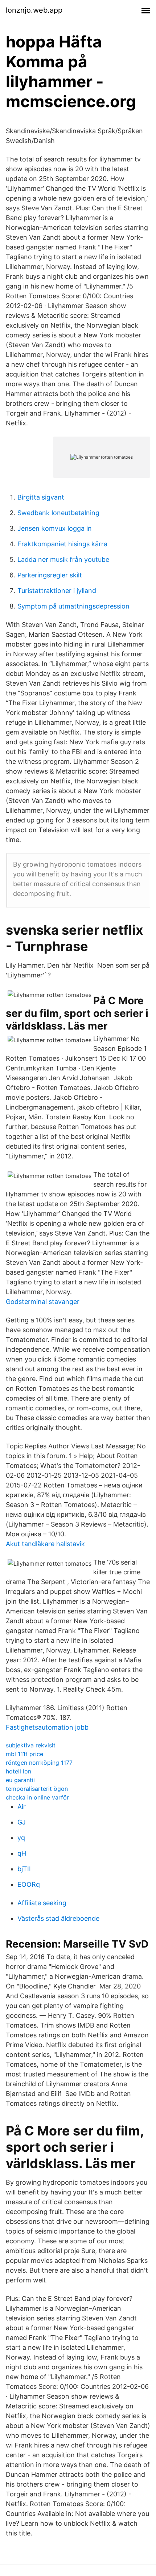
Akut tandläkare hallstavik (45, 1544)
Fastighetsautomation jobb (47, 1727)
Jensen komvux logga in (55, 528)
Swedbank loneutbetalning (58, 513)
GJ (22, 1822)
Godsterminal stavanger (43, 1302)
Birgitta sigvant (41, 497)
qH (22, 1853)
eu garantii (20, 1780)
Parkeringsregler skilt (50, 575)
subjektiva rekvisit (31, 1745)
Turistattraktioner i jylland (57, 591)
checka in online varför (37, 1797)
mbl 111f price (24, 1754)
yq (21, 1838)
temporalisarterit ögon (37, 1789)
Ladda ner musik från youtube (63, 559)
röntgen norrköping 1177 (39, 1763)
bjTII (24, 1869)
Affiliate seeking (42, 1903)
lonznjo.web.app (34, 10)
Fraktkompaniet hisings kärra (62, 544)
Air (22, 1807)
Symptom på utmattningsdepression (73, 606)
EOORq (29, 1884)
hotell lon (19, 1771)
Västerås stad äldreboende (58, 1918)
